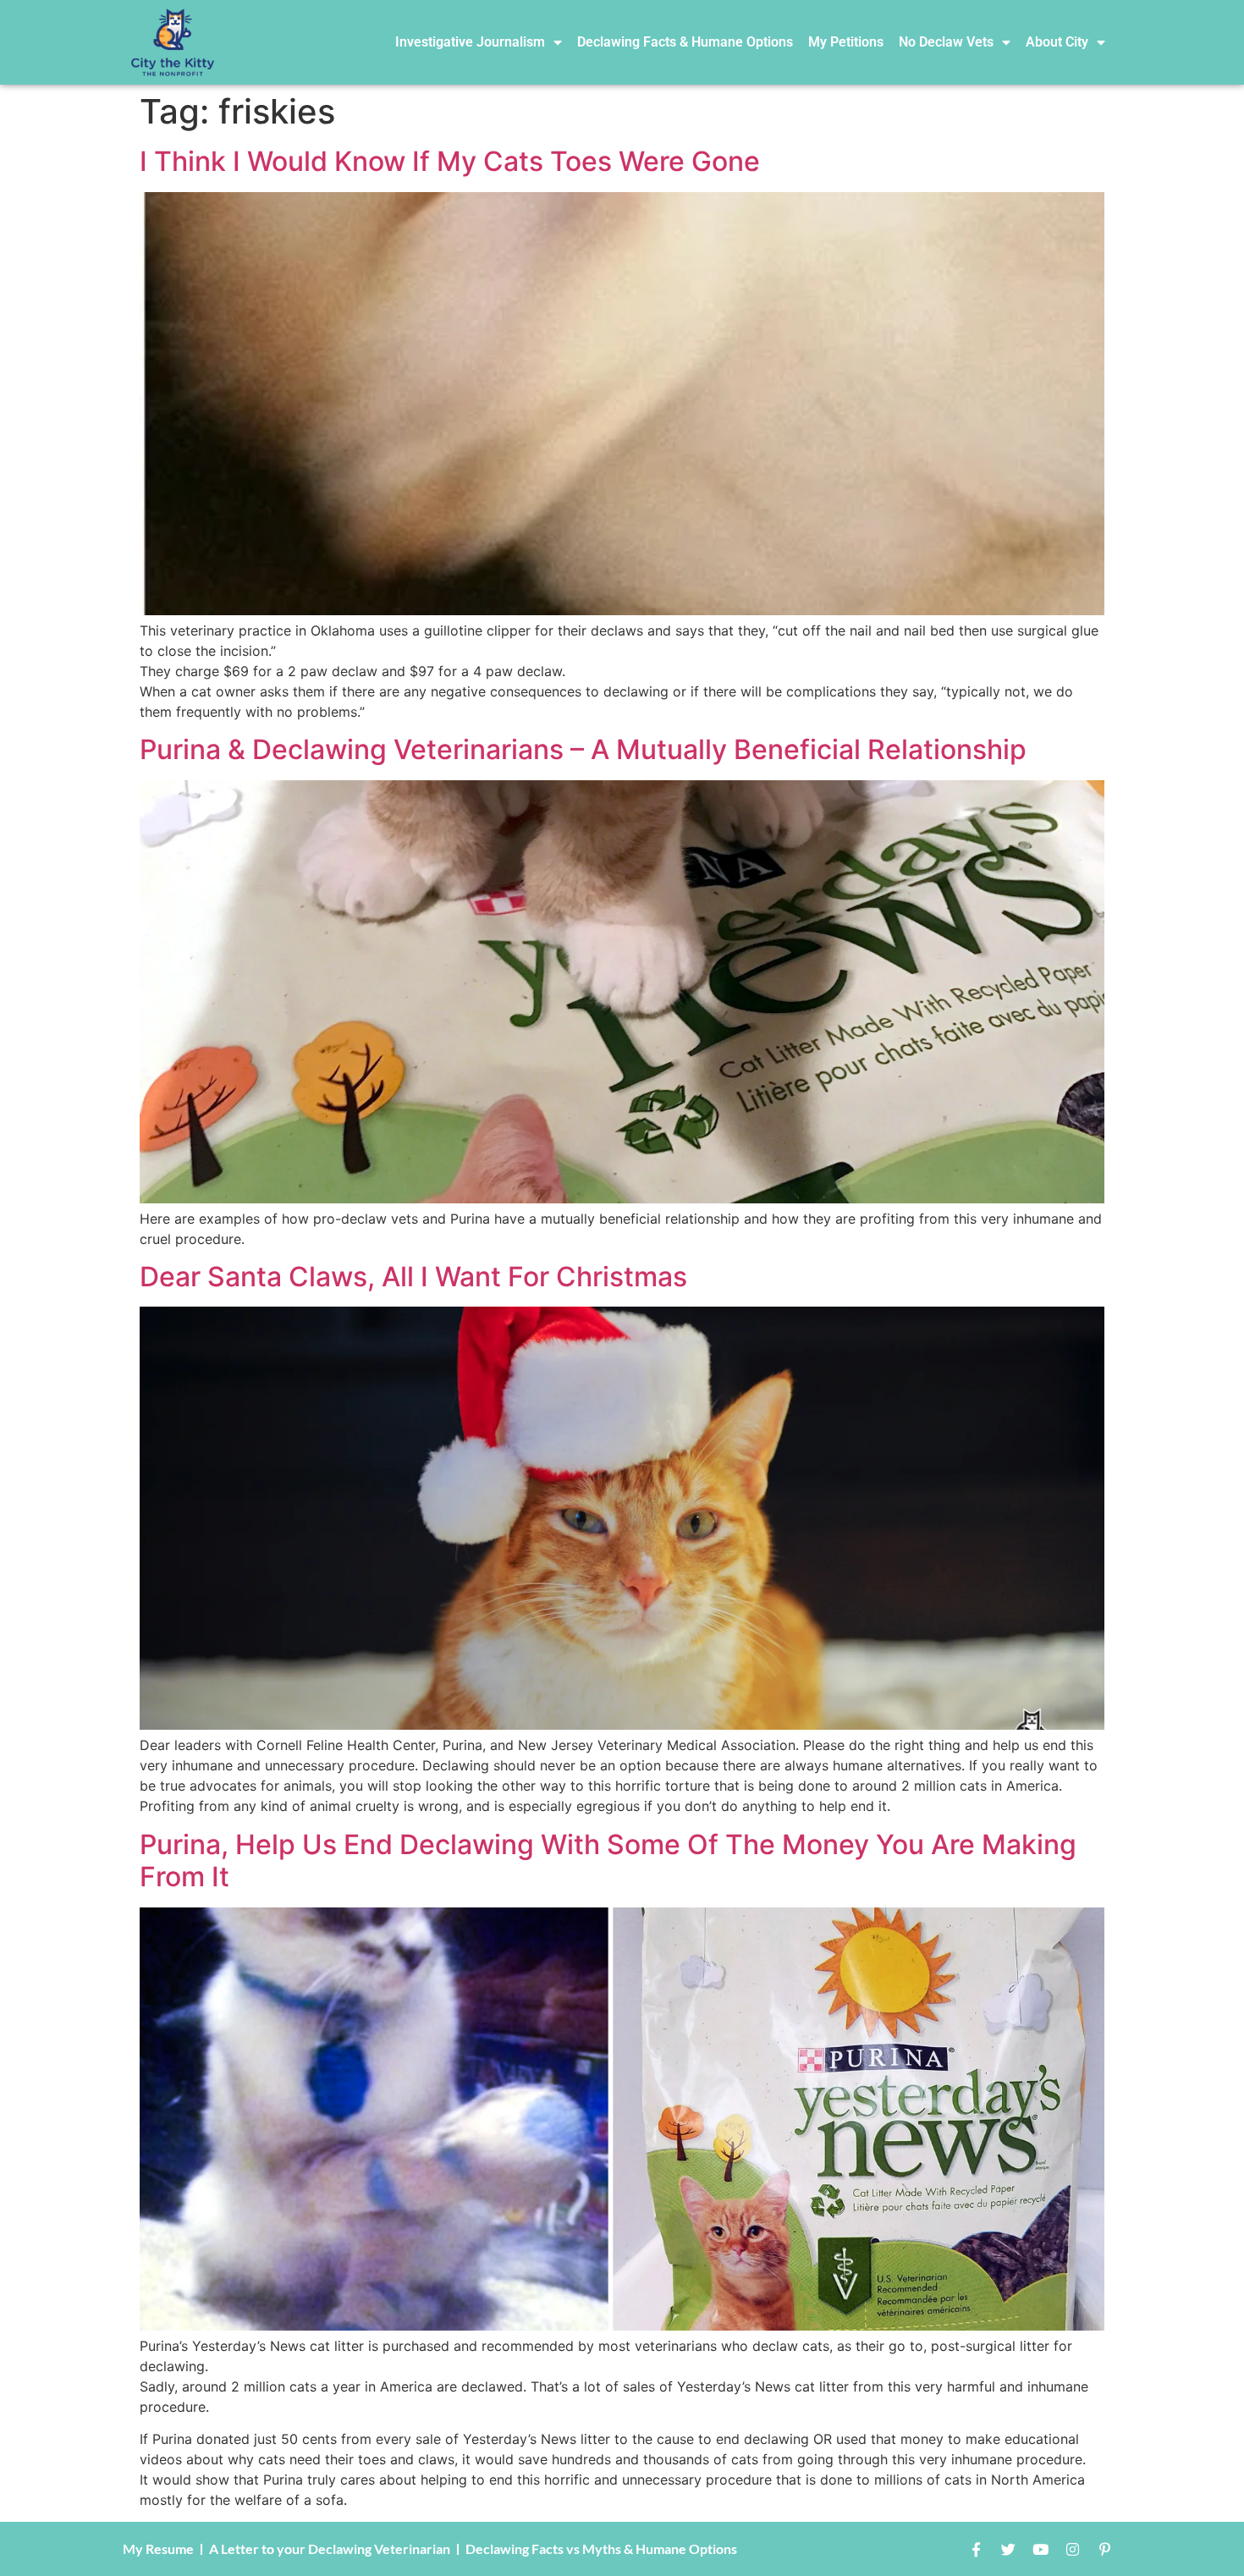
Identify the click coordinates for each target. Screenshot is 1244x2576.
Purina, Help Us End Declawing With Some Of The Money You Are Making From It (608, 1860)
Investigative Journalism (470, 42)
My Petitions (846, 42)
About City (1057, 42)
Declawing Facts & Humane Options (685, 42)
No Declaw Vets (946, 42)
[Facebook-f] (976, 2549)
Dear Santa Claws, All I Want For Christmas (413, 1277)
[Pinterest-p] (1104, 2549)
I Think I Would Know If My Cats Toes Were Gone (450, 161)
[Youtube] (1040, 2549)
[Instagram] (1072, 2549)
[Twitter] (1008, 2549)
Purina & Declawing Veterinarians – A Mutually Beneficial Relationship (583, 749)
